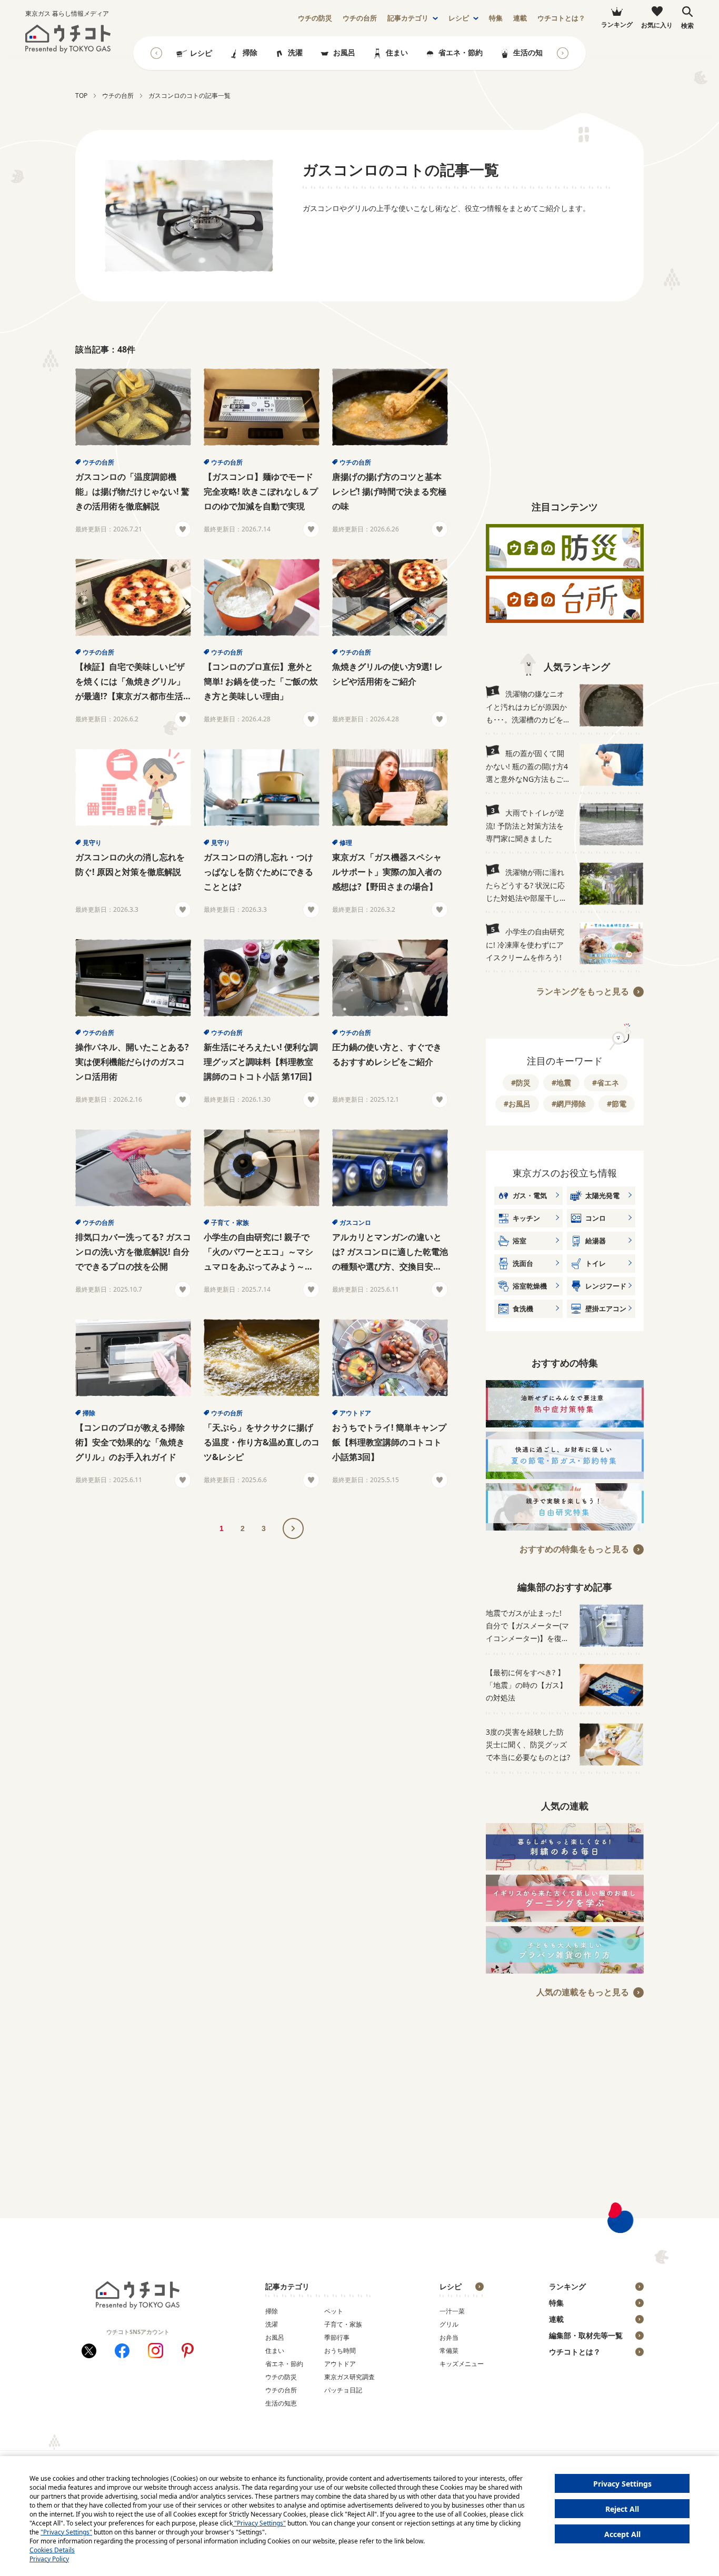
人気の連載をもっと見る (583, 1992)
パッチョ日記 (343, 2390)
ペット (334, 2311)
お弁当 (449, 2337)
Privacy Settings (622, 2484)
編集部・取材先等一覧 (586, 2335)
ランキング (567, 2286)
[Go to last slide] (156, 53)
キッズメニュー (462, 2364)
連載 (520, 18)
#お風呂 (517, 1104)
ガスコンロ (355, 1222)
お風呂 (344, 52)
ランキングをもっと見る (583, 991)
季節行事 (337, 2337)
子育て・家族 (230, 1222)
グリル (449, 2324)
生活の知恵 (532, 52)
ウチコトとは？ (561, 18)
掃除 (250, 52)
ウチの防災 (281, 2377)
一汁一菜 (452, 2311)
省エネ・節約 (461, 52)
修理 (346, 843)
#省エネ (606, 1083)
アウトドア (355, 1413)
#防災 (521, 1083)
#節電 (617, 1104)
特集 (496, 18)
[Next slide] (563, 53)
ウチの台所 (98, 462)
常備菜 (449, 2351)
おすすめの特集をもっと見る (574, 1549)
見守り (92, 843)
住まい (397, 52)
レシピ (459, 18)
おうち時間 (340, 2351)
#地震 (561, 1083)
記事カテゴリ (408, 18)
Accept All (622, 2534)
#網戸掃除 (569, 1104)
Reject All (622, 2509)
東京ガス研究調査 (349, 2377)
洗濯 (295, 52)
